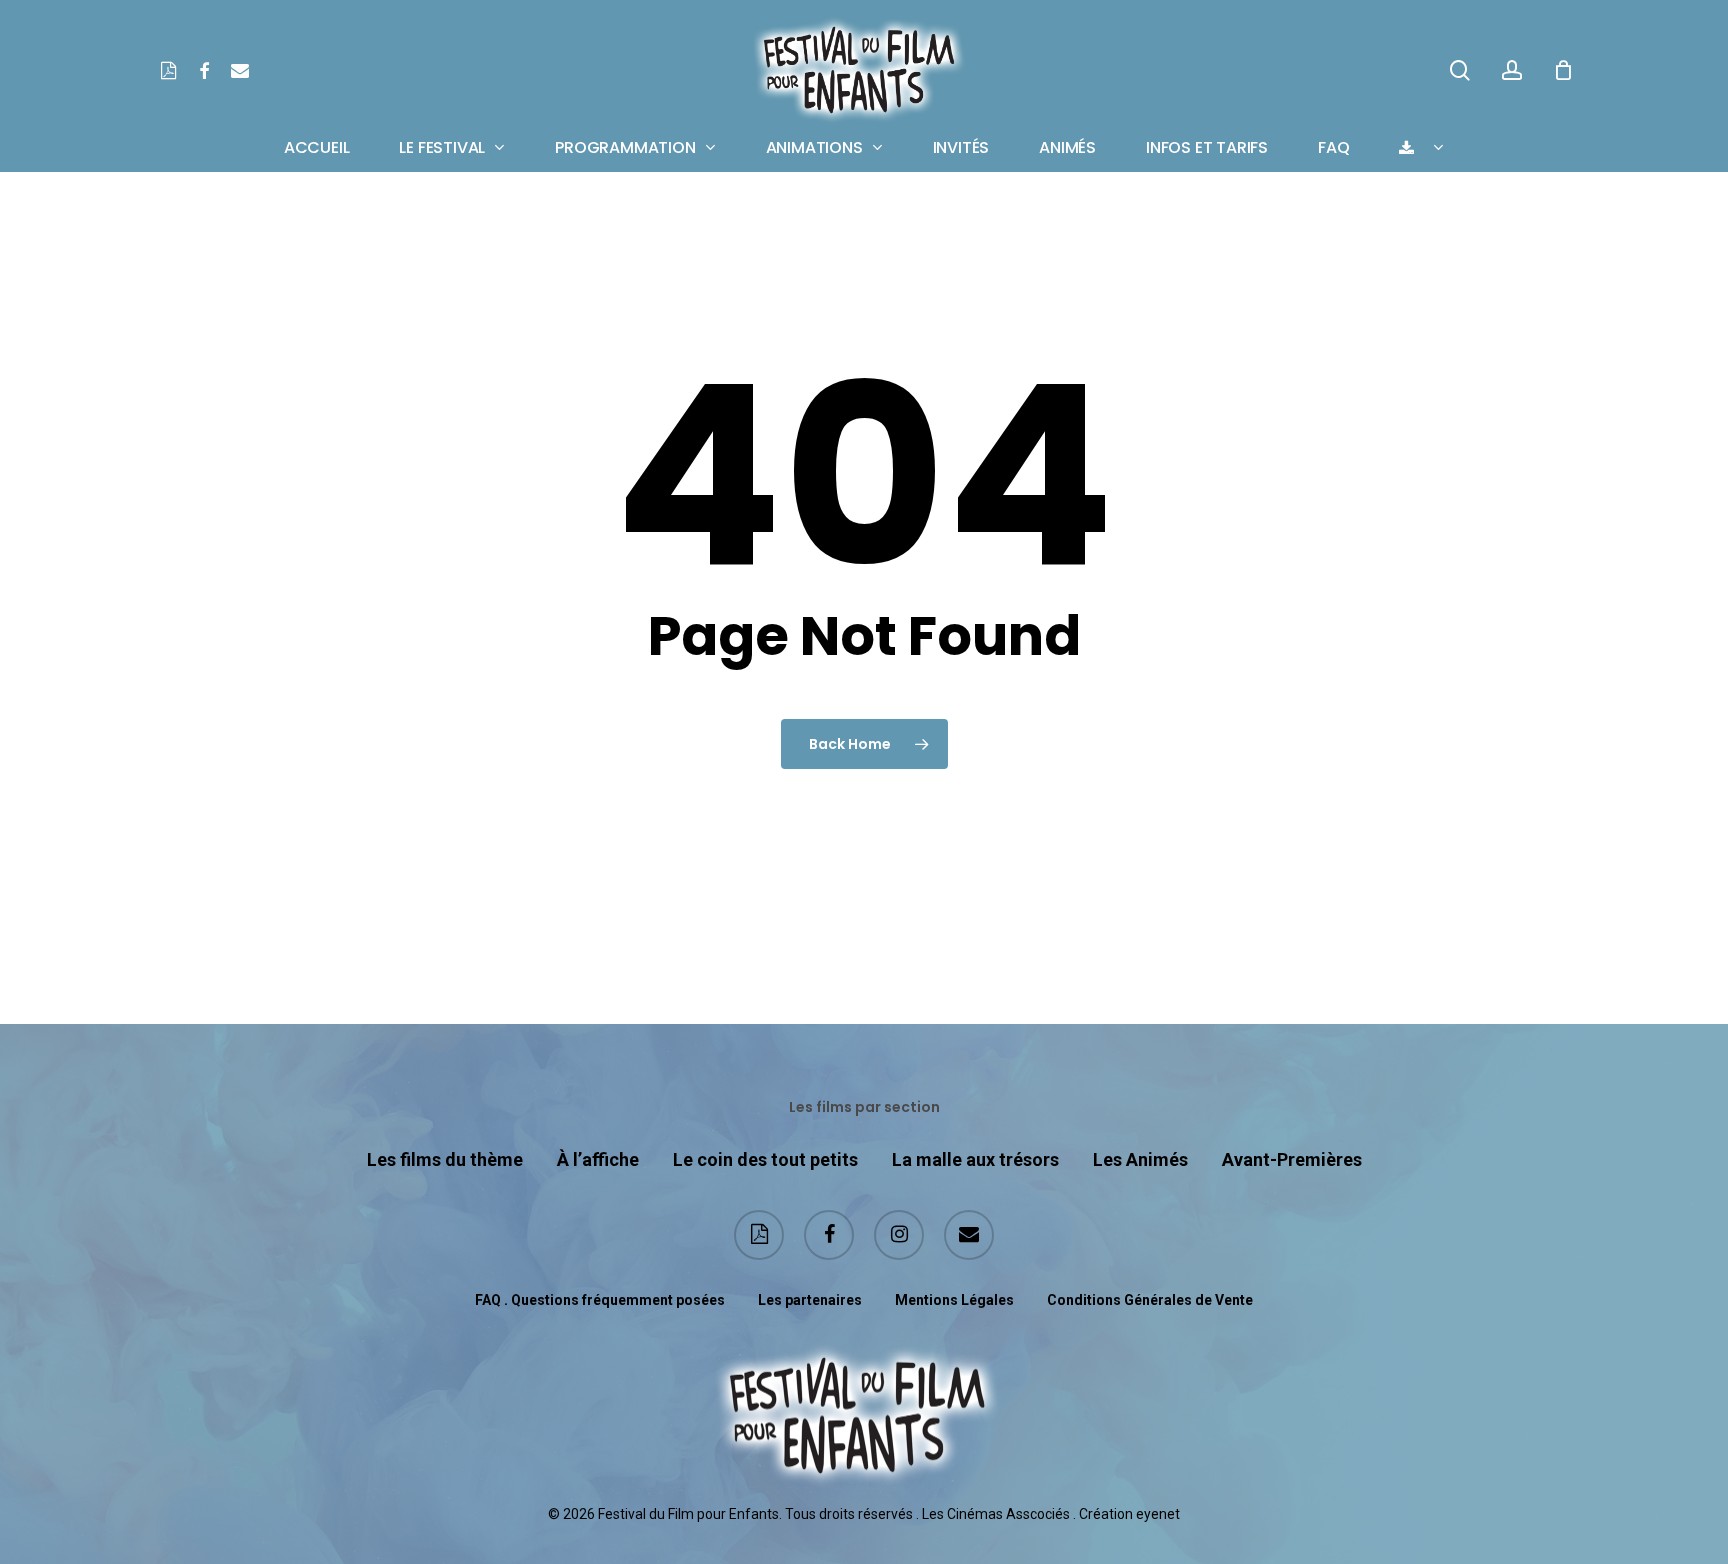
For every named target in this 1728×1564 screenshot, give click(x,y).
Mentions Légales (954, 1300)
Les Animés (1140, 1159)
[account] (1512, 70)
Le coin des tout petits (765, 1159)
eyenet (1158, 1514)
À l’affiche (598, 1159)
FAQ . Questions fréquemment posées (600, 1300)
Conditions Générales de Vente (1150, 1300)
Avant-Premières (1292, 1159)
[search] (1460, 70)
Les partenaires (810, 1300)
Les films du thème (445, 1159)
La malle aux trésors (975, 1159)
